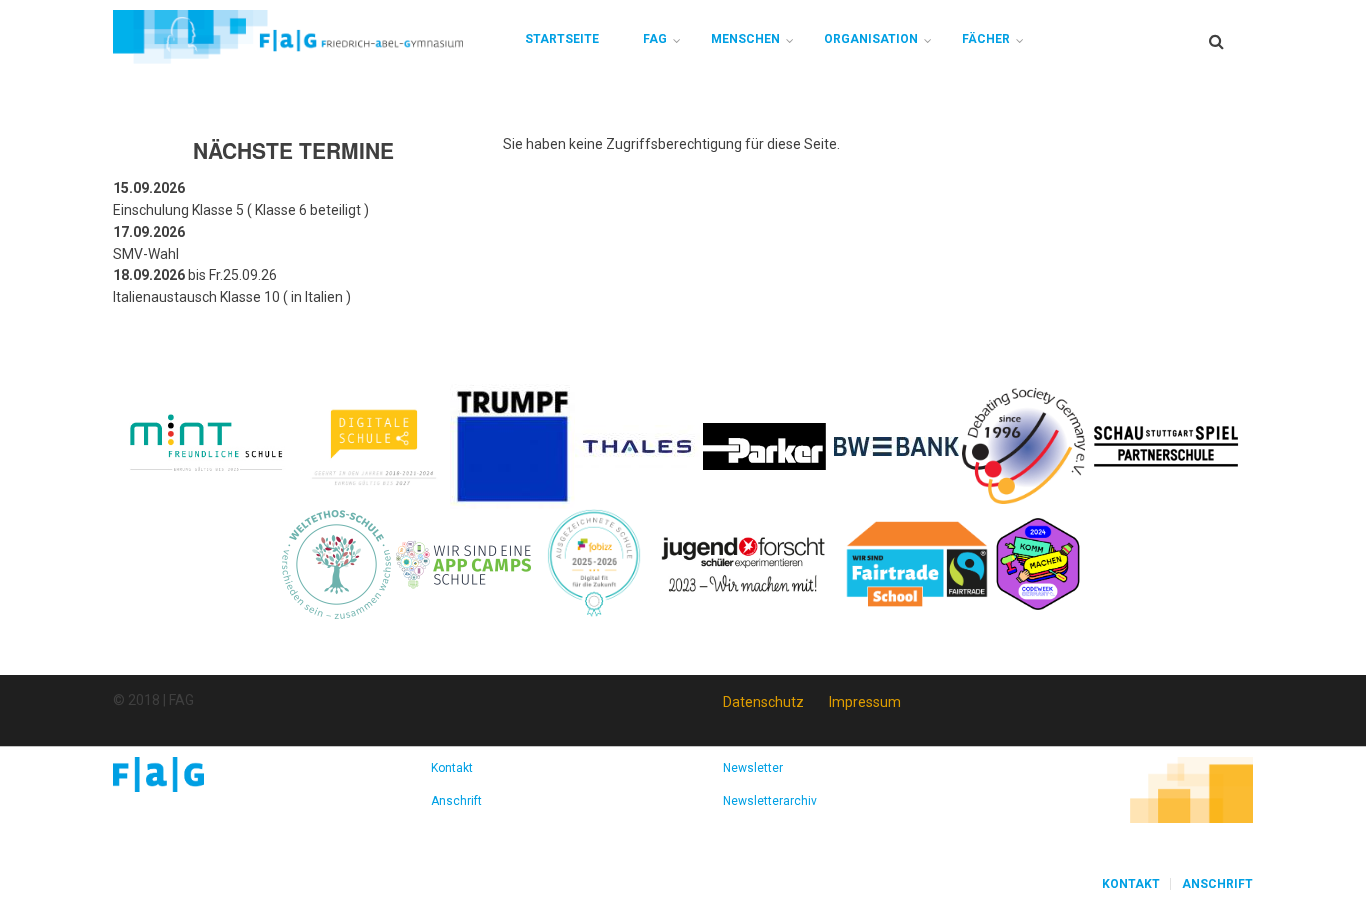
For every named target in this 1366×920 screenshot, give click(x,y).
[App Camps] (464, 563)
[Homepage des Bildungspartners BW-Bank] (896, 445)
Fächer (986, 39)
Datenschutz (763, 702)
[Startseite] (288, 36)
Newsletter (753, 768)
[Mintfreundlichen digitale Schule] (372, 445)
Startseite (562, 39)
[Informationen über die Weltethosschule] (336, 563)
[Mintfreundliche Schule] (205, 445)
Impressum (865, 702)
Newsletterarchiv (770, 801)
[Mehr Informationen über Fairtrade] (917, 563)
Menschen (745, 39)
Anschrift (456, 801)
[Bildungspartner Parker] (765, 445)
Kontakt (452, 768)
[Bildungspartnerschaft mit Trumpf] (512, 445)
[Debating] (1023, 445)
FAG (655, 39)
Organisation (871, 39)
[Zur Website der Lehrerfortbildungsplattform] (594, 563)
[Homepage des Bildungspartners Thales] (637, 445)
